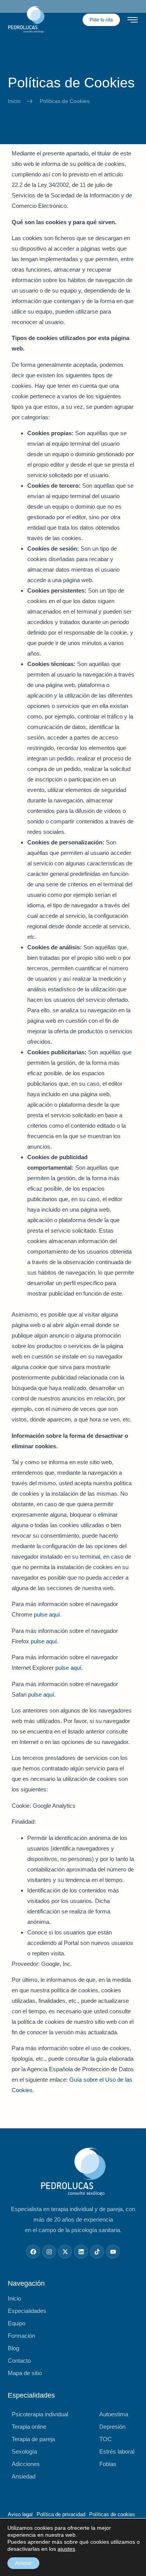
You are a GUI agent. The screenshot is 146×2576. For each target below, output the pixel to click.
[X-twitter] (65, 2252)
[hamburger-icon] (133, 21)
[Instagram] (49, 2252)
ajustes (66, 2549)
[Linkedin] (81, 2252)
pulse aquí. (42, 1694)
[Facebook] (33, 2252)
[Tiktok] (97, 2252)
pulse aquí (47, 1614)
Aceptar (23, 2563)
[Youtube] (113, 2252)
